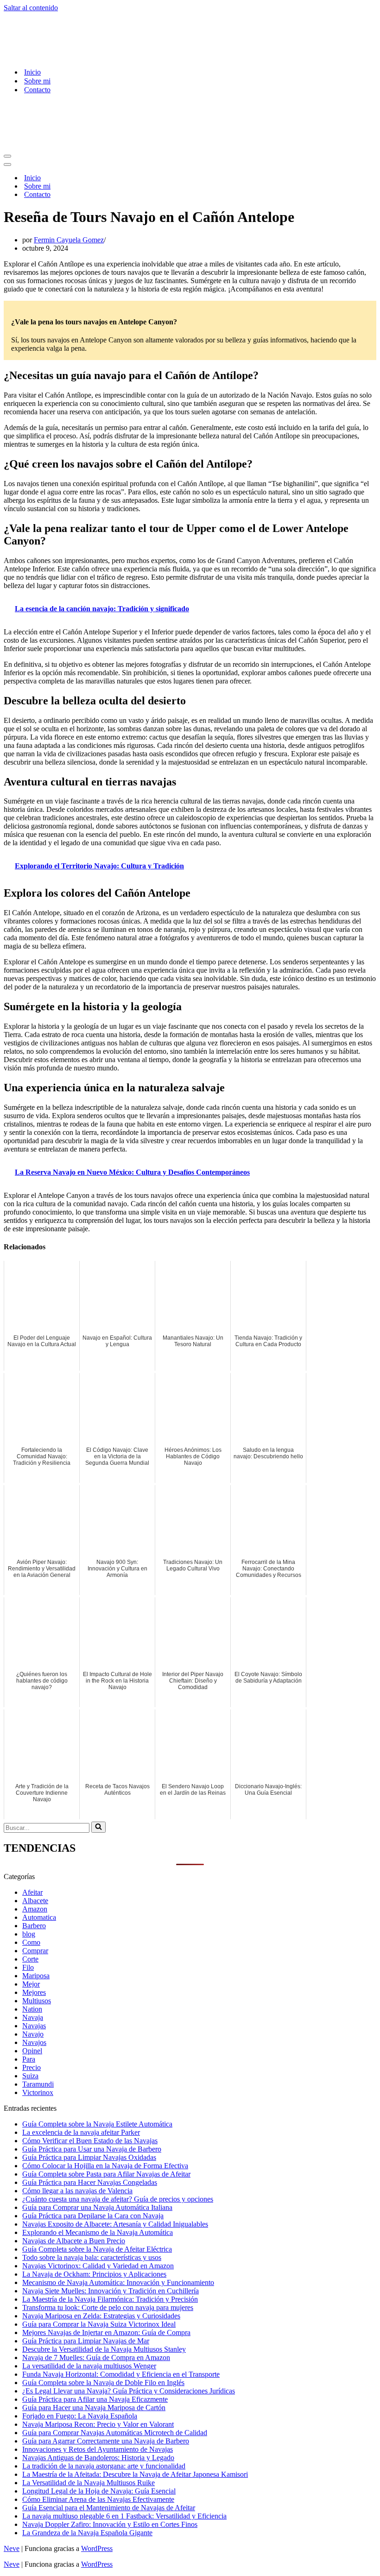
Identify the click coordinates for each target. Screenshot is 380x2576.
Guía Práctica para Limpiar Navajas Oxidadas (89, 2157)
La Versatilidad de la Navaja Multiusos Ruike (89, 2483)
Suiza (30, 2076)
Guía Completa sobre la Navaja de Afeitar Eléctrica (97, 2249)
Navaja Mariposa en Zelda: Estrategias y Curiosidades (101, 2316)
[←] (114, 56)
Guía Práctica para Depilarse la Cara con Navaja (93, 2216)
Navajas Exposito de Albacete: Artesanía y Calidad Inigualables (115, 2224)
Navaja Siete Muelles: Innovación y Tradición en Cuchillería (111, 2291)
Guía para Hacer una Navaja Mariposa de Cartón (94, 2408)
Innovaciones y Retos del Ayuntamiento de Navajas (98, 2449)
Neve (12, 2548)
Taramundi (38, 2084)
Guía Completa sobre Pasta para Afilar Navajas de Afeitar (106, 2174)
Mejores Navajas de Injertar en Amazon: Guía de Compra (106, 2332)
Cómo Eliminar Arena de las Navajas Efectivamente (98, 2499)
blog (29, 1934)
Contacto (37, 90)
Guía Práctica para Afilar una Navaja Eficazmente (95, 2399)
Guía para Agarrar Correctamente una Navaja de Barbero (106, 2441)
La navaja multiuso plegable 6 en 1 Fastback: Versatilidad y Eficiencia (124, 2516)
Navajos (34, 2042)
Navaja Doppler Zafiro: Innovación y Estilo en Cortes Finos (110, 2524)
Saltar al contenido (31, 8)
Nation (32, 2009)
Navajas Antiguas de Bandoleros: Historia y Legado (98, 2458)
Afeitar (32, 1892)
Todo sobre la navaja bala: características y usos (92, 2257)
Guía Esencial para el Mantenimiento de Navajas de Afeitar (109, 2508)
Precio (32, 2067)
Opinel (32, 2051)
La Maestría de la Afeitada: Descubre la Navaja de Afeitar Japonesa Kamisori (135, 2474)
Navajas (34, 2026)
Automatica (39, 1917)
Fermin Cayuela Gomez (69, 240)
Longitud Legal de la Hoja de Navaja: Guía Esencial (99, 2491)
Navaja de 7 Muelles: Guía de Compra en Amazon (96, 2358)
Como (31, 1942)
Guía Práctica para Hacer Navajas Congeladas (90, 2182)
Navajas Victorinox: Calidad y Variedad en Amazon (98, 2266)
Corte (30, 1959)
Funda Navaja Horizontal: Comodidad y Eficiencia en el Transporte (121, 2374)
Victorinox (38, 2092)
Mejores (34, 1992)
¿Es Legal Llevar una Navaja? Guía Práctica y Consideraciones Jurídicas (129, 2391)
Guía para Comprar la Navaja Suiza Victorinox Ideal (99, 2324)
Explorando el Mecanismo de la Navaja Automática (98, 2232)
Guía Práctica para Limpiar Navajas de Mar (86, 2341)
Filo (28, 1967)
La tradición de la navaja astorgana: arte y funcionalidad (104, 2466)
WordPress (97, 2548)
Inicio (32, 72)
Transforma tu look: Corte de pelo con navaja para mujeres (108, 2307)
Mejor (31, 1984)
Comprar (35, 1951)
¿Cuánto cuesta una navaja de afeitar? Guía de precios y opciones (118, 2199)
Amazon (35, 1909)
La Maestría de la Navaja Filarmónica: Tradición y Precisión (110, 2299)
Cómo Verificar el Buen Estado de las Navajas (90, 2141)
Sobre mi (37, 81)
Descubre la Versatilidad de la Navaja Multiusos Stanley (104, 2349)
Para (29, 2059)
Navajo (33, 2034)
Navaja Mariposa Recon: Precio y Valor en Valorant (98, 2424)
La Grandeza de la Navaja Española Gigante (87, 2533)
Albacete (35, 1901)
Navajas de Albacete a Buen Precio (74, 2241)
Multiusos (37, 2001)
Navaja (33, 2017)
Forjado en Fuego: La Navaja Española (80, 2416)
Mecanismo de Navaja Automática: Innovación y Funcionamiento (118, 2282)
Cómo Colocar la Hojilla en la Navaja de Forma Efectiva (105, 2166)
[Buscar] (98, 1827)
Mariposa (36, 1976)
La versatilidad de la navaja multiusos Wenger (89, 2366)
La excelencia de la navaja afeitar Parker (81, 2132)
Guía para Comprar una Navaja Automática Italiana (97, 2207)
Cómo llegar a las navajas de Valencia (77, 2191)
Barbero (34, 1926)
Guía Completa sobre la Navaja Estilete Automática (97, 2124)
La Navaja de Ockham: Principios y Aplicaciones (94, 2274)
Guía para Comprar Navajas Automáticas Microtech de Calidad (115, 2433)
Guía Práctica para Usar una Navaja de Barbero (92, 2149)
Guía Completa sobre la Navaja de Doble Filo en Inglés (103, 2383)
